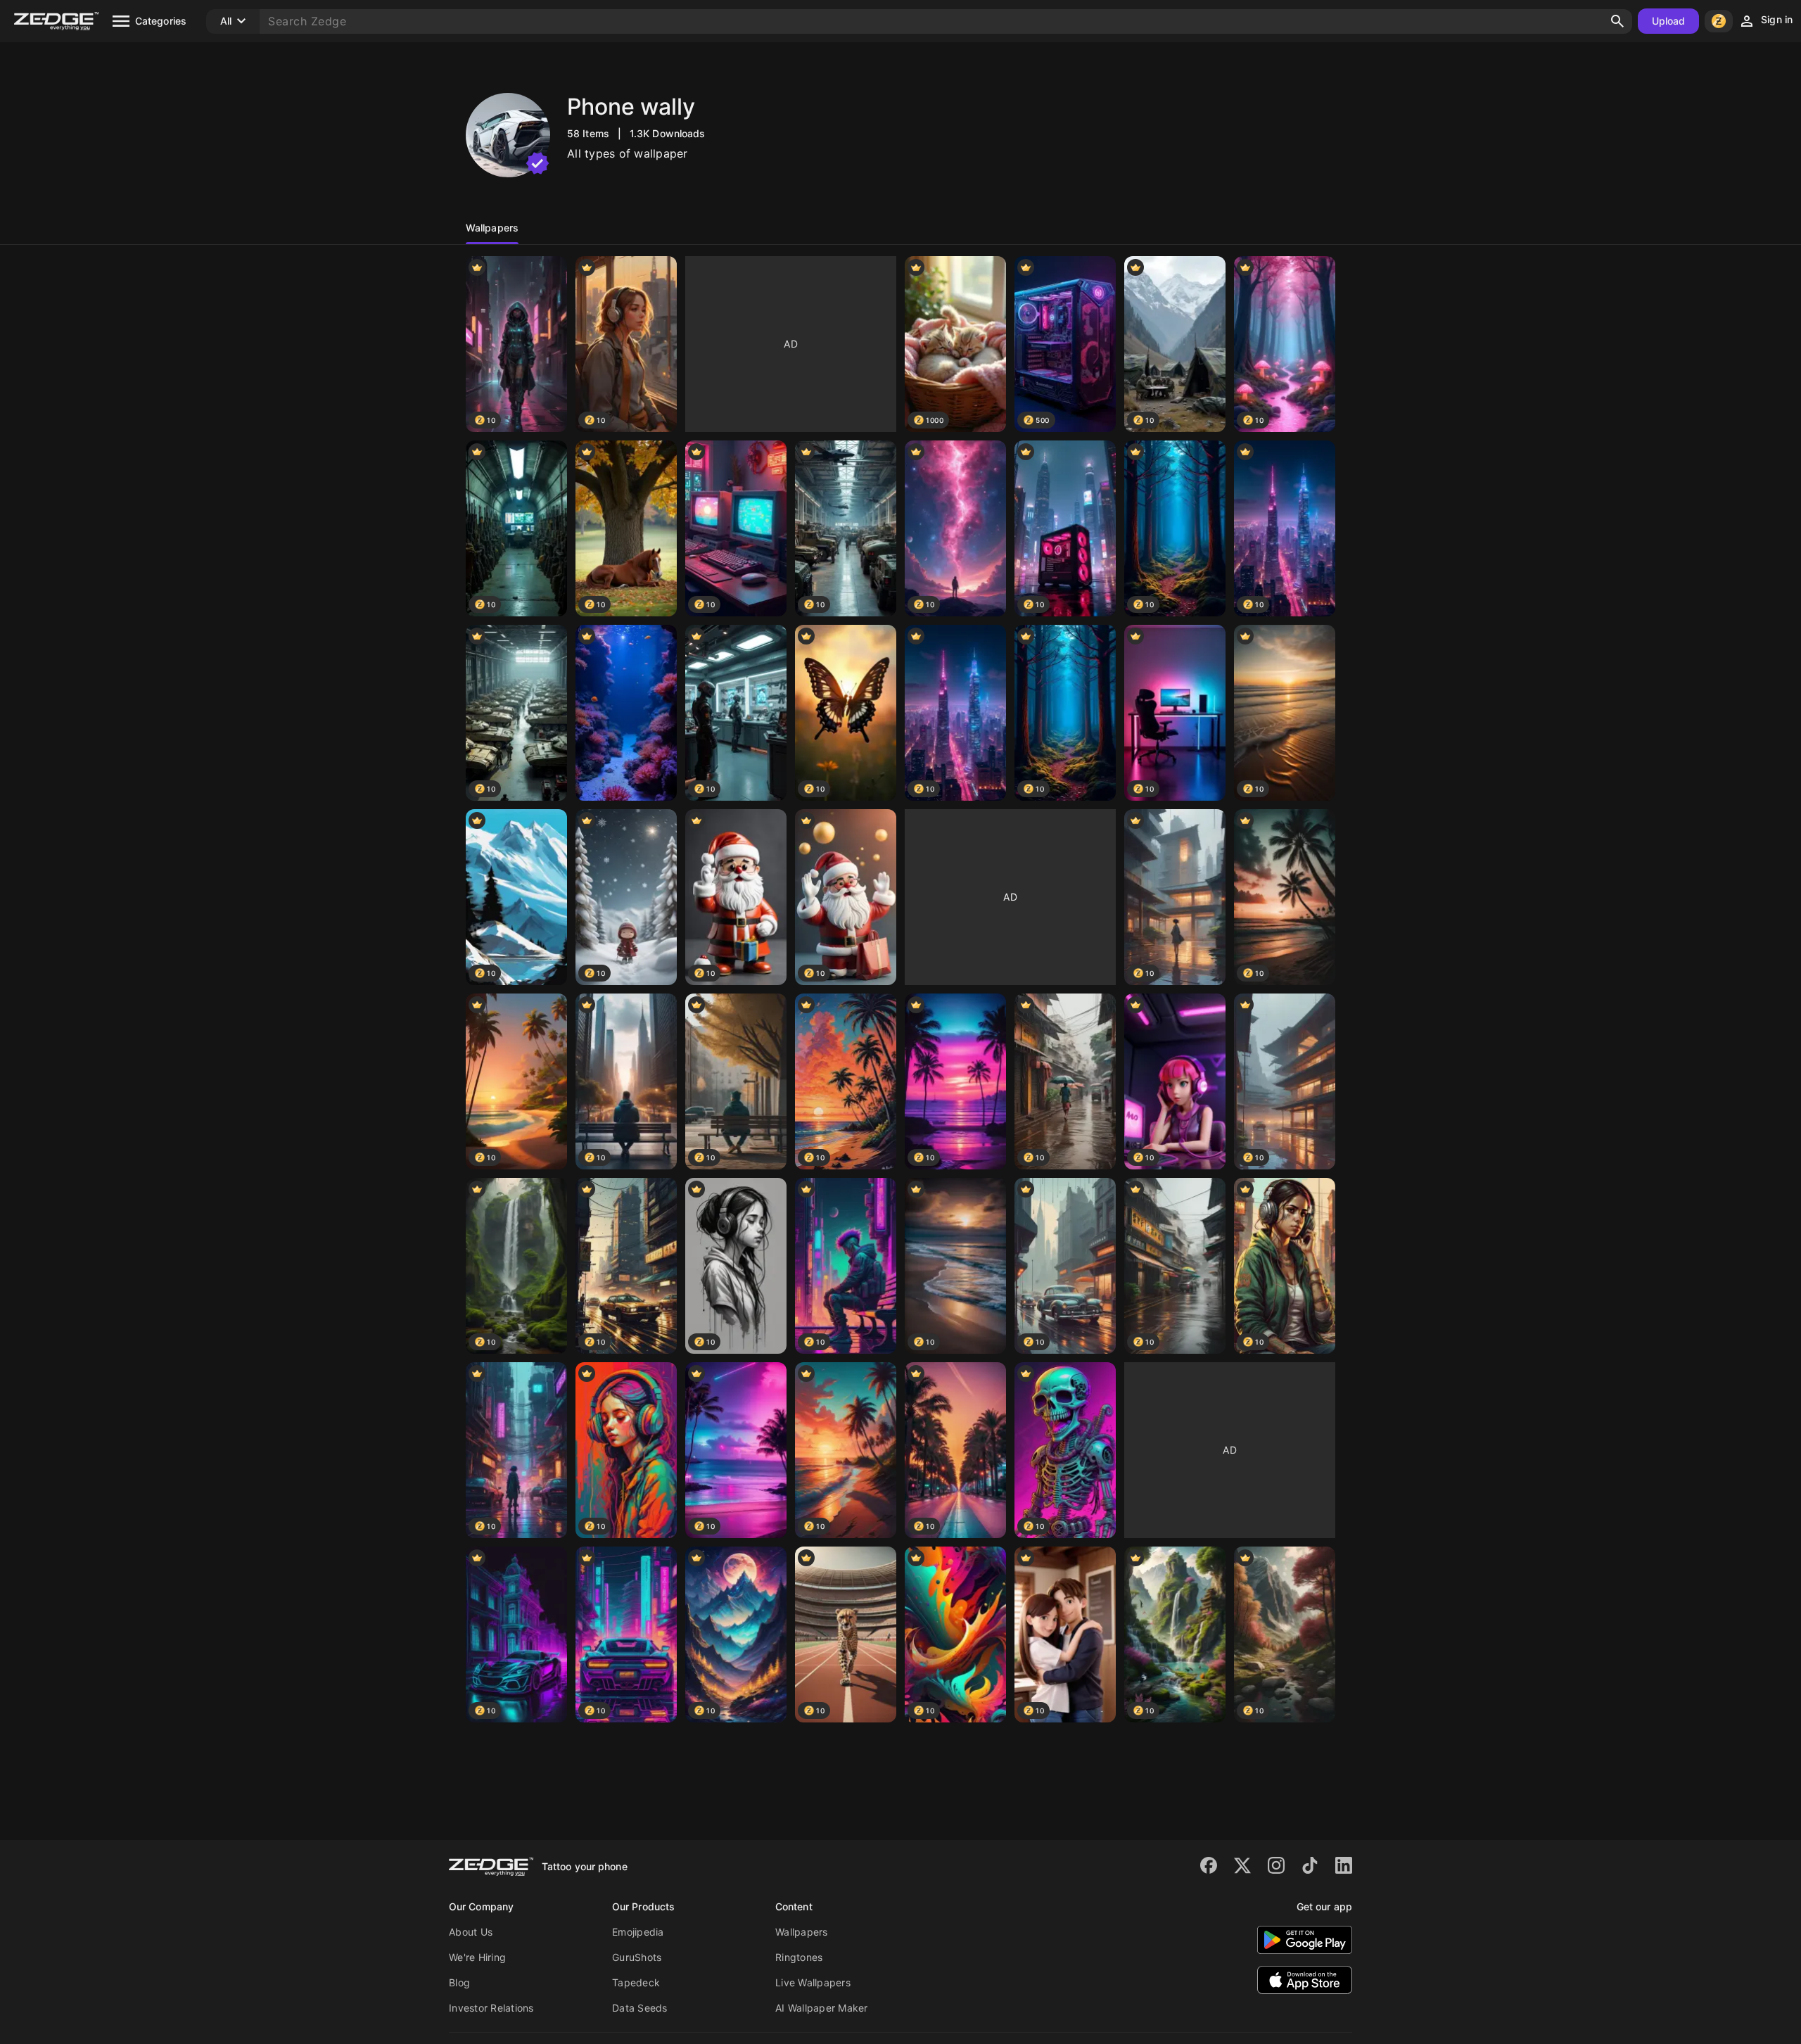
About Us (471, 1932)
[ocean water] (626, 713)
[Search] (1617, 21)
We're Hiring (477, 1957)
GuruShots (637, 1957)
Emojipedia (638, 1932)
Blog (459, 1982)
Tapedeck (636, 1982)
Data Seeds (640, 2008)
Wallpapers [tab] (492, 228)
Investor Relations (491, 2008)
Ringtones (799, 1957)
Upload (1669, 21)
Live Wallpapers (813, 1982)
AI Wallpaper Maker (822, 2008)
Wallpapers (802, 1932)
